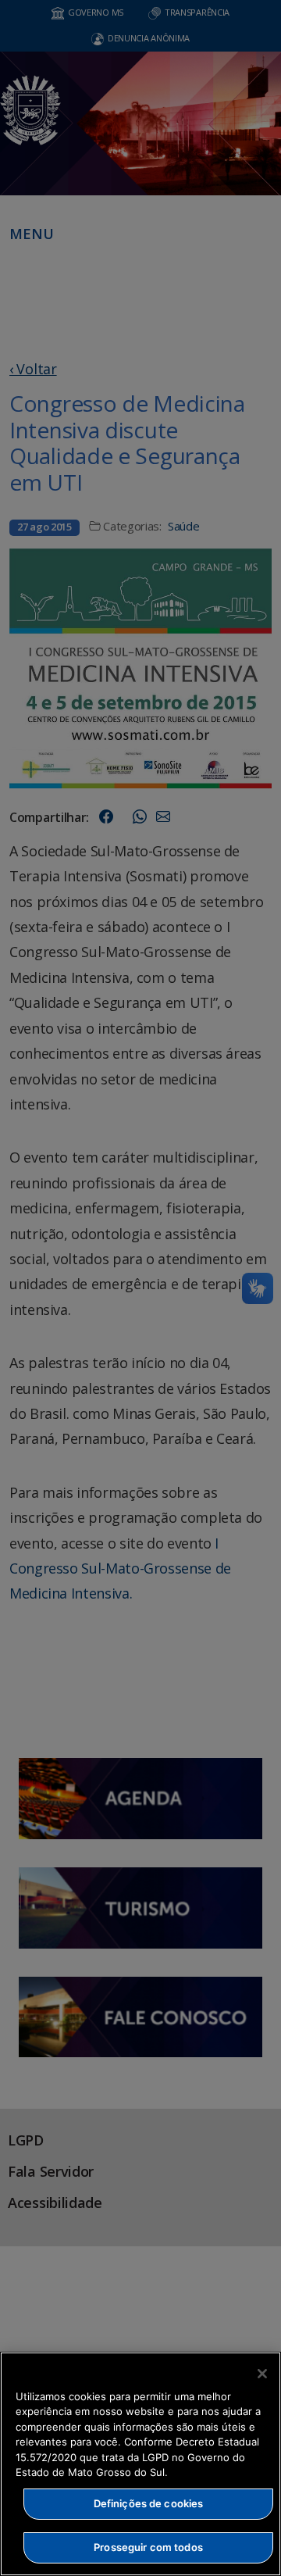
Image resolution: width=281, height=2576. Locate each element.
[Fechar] (262, 2374)
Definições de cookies (149, 2503)
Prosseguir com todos (148, 2547)
